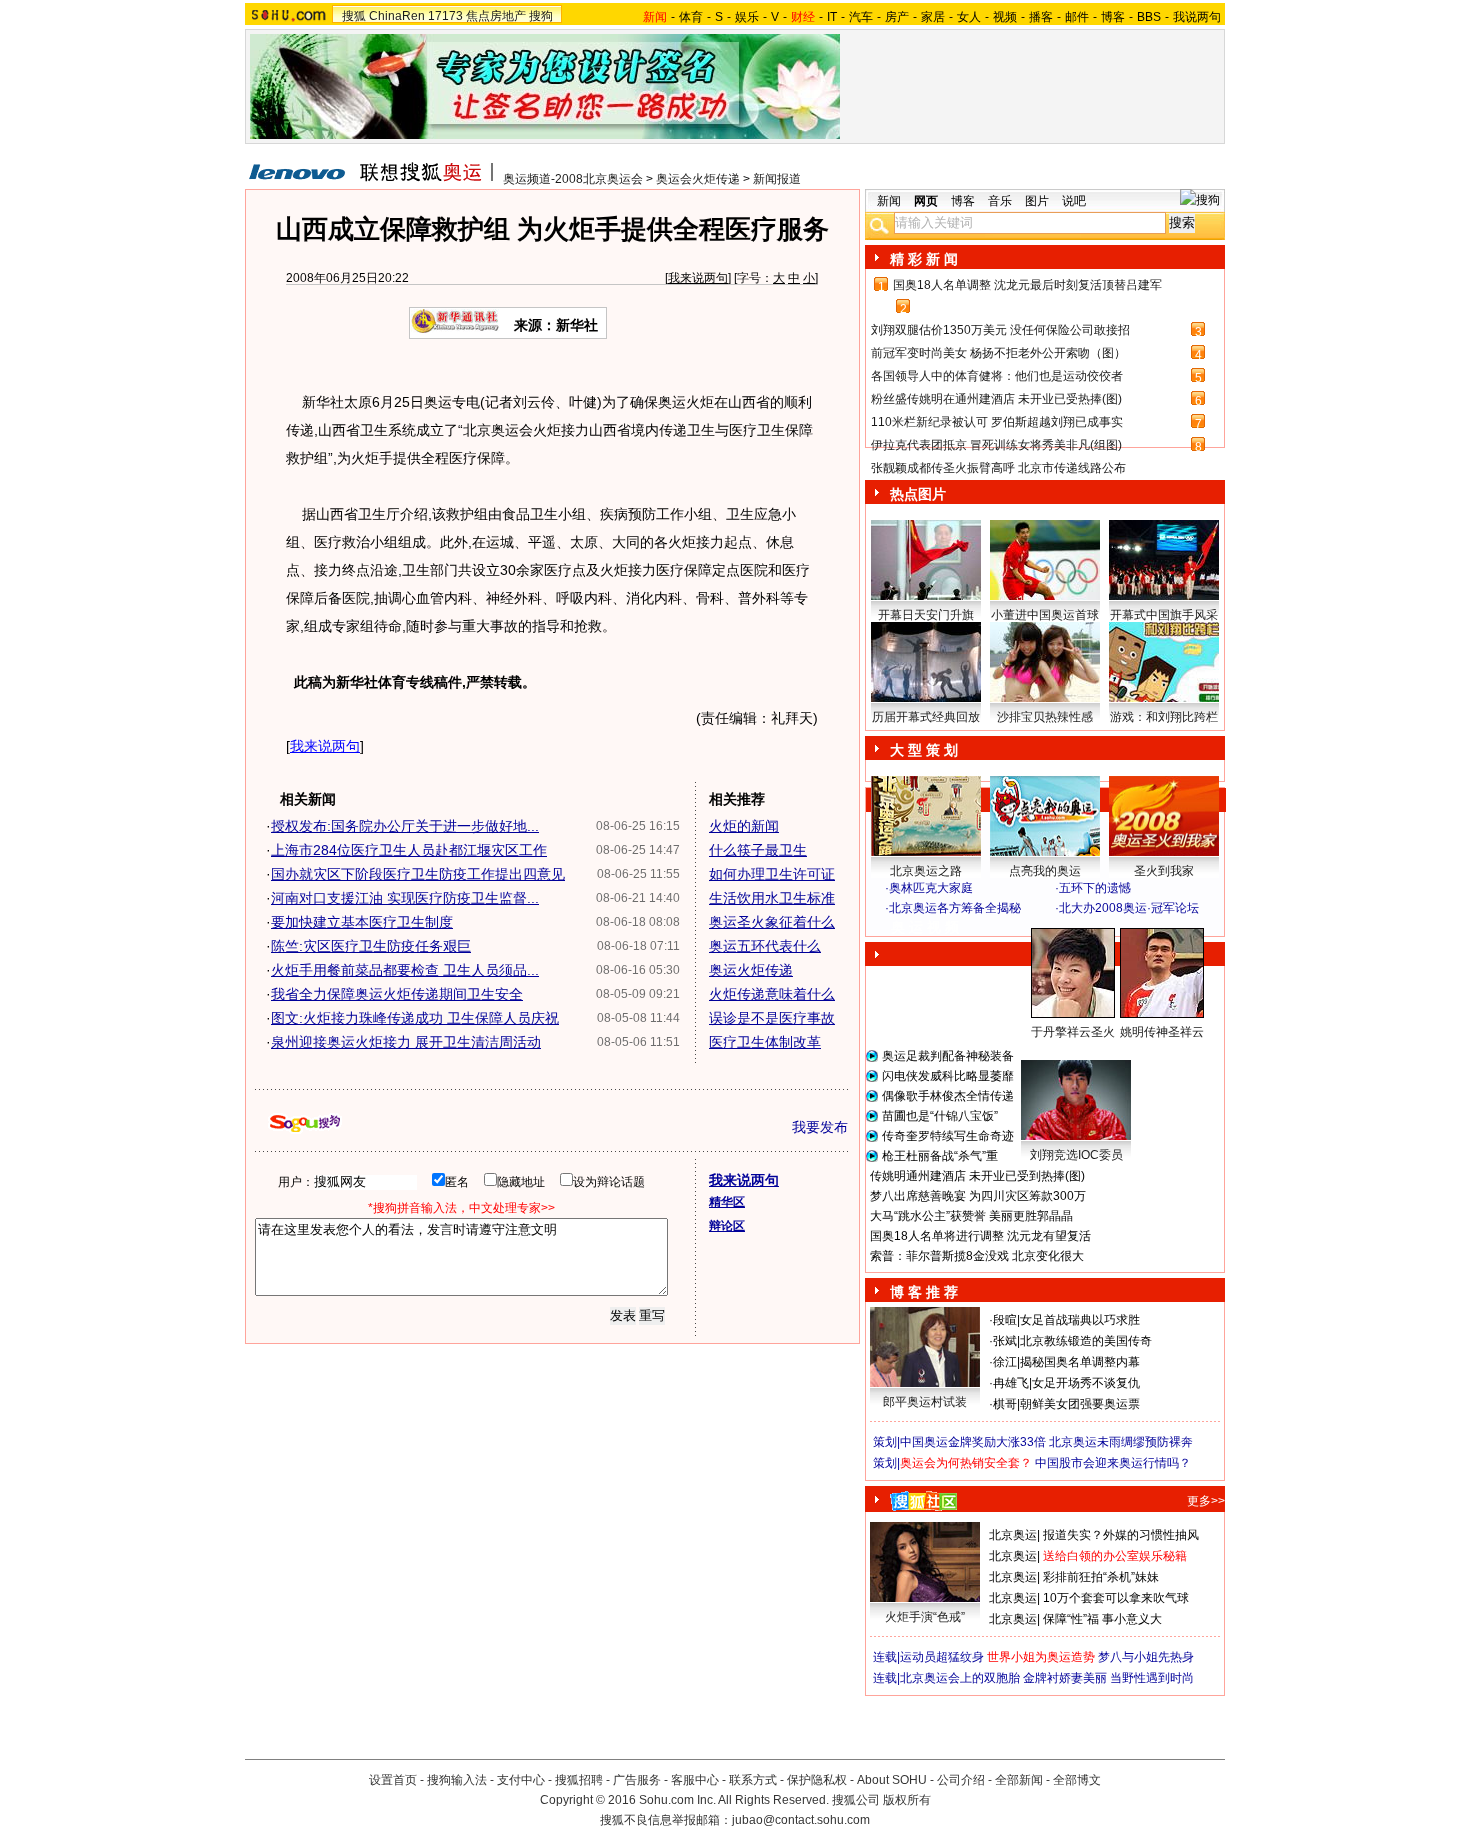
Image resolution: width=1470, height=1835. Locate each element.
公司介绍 (961, 1780)
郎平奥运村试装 (925, 1402)
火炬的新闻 (744, 826)
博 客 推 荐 (924, 1292)
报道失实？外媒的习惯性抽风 (1121, 1535)
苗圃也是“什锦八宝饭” (940, 1116)
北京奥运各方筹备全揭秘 (955, 908)
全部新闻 (1019, 1780)
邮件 (1077, 17)
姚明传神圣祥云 (1162, 1032)
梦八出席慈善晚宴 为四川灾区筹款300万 (978, 1196)
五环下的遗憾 (1095, 888)
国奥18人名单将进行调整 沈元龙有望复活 (980, 1236)
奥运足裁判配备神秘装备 (948, 1056)
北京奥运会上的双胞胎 (960, 1678)
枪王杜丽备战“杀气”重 (940, 1156)
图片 (1037, 201)
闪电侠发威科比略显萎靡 (948, 1076)
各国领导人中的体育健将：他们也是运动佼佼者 (997, 376)
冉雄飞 (1011, 1383)
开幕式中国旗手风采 (1164, 615)
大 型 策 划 (924, 750)
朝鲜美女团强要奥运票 (1080, 1404)
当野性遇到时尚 (1152, 1678)
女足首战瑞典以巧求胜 (1080, 1320)
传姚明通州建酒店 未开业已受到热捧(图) (977, 1176)
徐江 (1005, 1362)
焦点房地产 (496, 16)
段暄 (1005, 1320)
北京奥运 (1013, 1535)
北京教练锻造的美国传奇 (1086, 1341)
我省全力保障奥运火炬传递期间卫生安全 (397, 994)
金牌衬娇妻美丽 (1065, 1678)
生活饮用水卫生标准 (772, 898)
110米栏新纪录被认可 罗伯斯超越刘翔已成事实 (997, 422)
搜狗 (541, 16)
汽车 (861, 17)
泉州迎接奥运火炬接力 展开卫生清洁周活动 (406, 1042)
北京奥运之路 (926, 871)
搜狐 (354, 16)
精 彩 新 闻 (924, 259)
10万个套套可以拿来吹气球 (1116, 1598)
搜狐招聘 (579, 1780)
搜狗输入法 (457, 1780)
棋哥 (1005, 1404)
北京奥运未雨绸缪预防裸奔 (1121, 1442)
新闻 (889, 201)
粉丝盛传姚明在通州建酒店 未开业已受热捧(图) (996, 399)
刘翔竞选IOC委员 (1076, 1155)
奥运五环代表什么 (765, 946)
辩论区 (727, 1226)
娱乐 (747, 17)
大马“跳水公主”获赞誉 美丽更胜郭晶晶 (971, 1216)
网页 (926, 201)
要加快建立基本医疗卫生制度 (362, 922)
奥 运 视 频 (925, 927)
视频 (1005, 17)
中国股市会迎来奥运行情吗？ (1113, 1463)
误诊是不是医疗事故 (772, 1018)
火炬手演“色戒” (925, 1617)
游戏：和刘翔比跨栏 (1164, 717)
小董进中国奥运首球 (1045, 615)
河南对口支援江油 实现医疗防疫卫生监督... (405, 898)
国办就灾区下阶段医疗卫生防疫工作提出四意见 (418, 874)
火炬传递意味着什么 (772, 994)
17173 (445, 16)
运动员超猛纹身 (942, 1657)
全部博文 (1077, 1780)
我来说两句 (698, 278)
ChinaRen (397, 16)
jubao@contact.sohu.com (801, 1820)
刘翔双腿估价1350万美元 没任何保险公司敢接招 (1000, 330)
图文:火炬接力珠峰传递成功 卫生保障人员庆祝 (415, 1018)
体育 (691, 17)
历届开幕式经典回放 (926, 717)
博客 (1113, 17)
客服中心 (695, 1780)
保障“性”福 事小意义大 (1102, 1619)
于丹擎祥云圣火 (1073, 1032)
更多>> (1206, 1501)
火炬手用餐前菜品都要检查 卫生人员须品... (405, 970)
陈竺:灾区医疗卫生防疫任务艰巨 (371, 946)
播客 (1041, 17)
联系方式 (753, 1780)
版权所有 (907, 1800)
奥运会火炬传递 (698, 179)
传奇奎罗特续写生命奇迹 (948, 1136)
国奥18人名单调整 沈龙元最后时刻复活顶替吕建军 (1027, 285)
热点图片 (918, 494)
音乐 (1000, 201)
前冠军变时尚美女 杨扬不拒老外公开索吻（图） (998, 353)
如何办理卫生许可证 (772, 874)
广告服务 (637, 1780)
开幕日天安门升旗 (926, 615)
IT (832, 17)
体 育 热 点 (1055, 1051)
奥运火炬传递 (751, 970)
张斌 (1005, 1341)
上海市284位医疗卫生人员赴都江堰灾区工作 (409, 850)
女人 (969, 17)
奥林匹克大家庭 (931, 888)
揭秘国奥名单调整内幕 (1080, 1362)
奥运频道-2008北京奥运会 (573, 179)
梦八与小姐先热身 (1146, 1657)
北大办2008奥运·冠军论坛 (1129, 908)
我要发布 (820, 1127)
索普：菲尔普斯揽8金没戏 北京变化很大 (977, 1256)
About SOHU (892, 1780)
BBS (1149, 17)
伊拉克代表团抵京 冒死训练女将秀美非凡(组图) (996, 445)
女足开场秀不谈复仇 (1086, 1383)
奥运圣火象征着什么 (772, 922)
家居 (933, 17)
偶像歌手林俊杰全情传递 (948, 1096)
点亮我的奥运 (1045, 871)
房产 (897, 17)
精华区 (727, 1202)
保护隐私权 (817, 1780)
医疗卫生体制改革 (765, 1042)
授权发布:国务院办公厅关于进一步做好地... (405, 826)
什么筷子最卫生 (758, 850)
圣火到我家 (1164, 871)
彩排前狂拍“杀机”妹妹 (1101, 1577)
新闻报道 (777, 179)
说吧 (1074, 201)
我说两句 (1197, 17)
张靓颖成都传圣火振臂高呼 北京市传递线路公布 (998, 468)
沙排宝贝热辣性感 (1045, 717)
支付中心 (521, 1780)
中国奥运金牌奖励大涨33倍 (973, 1442)
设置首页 (393, 1780)
